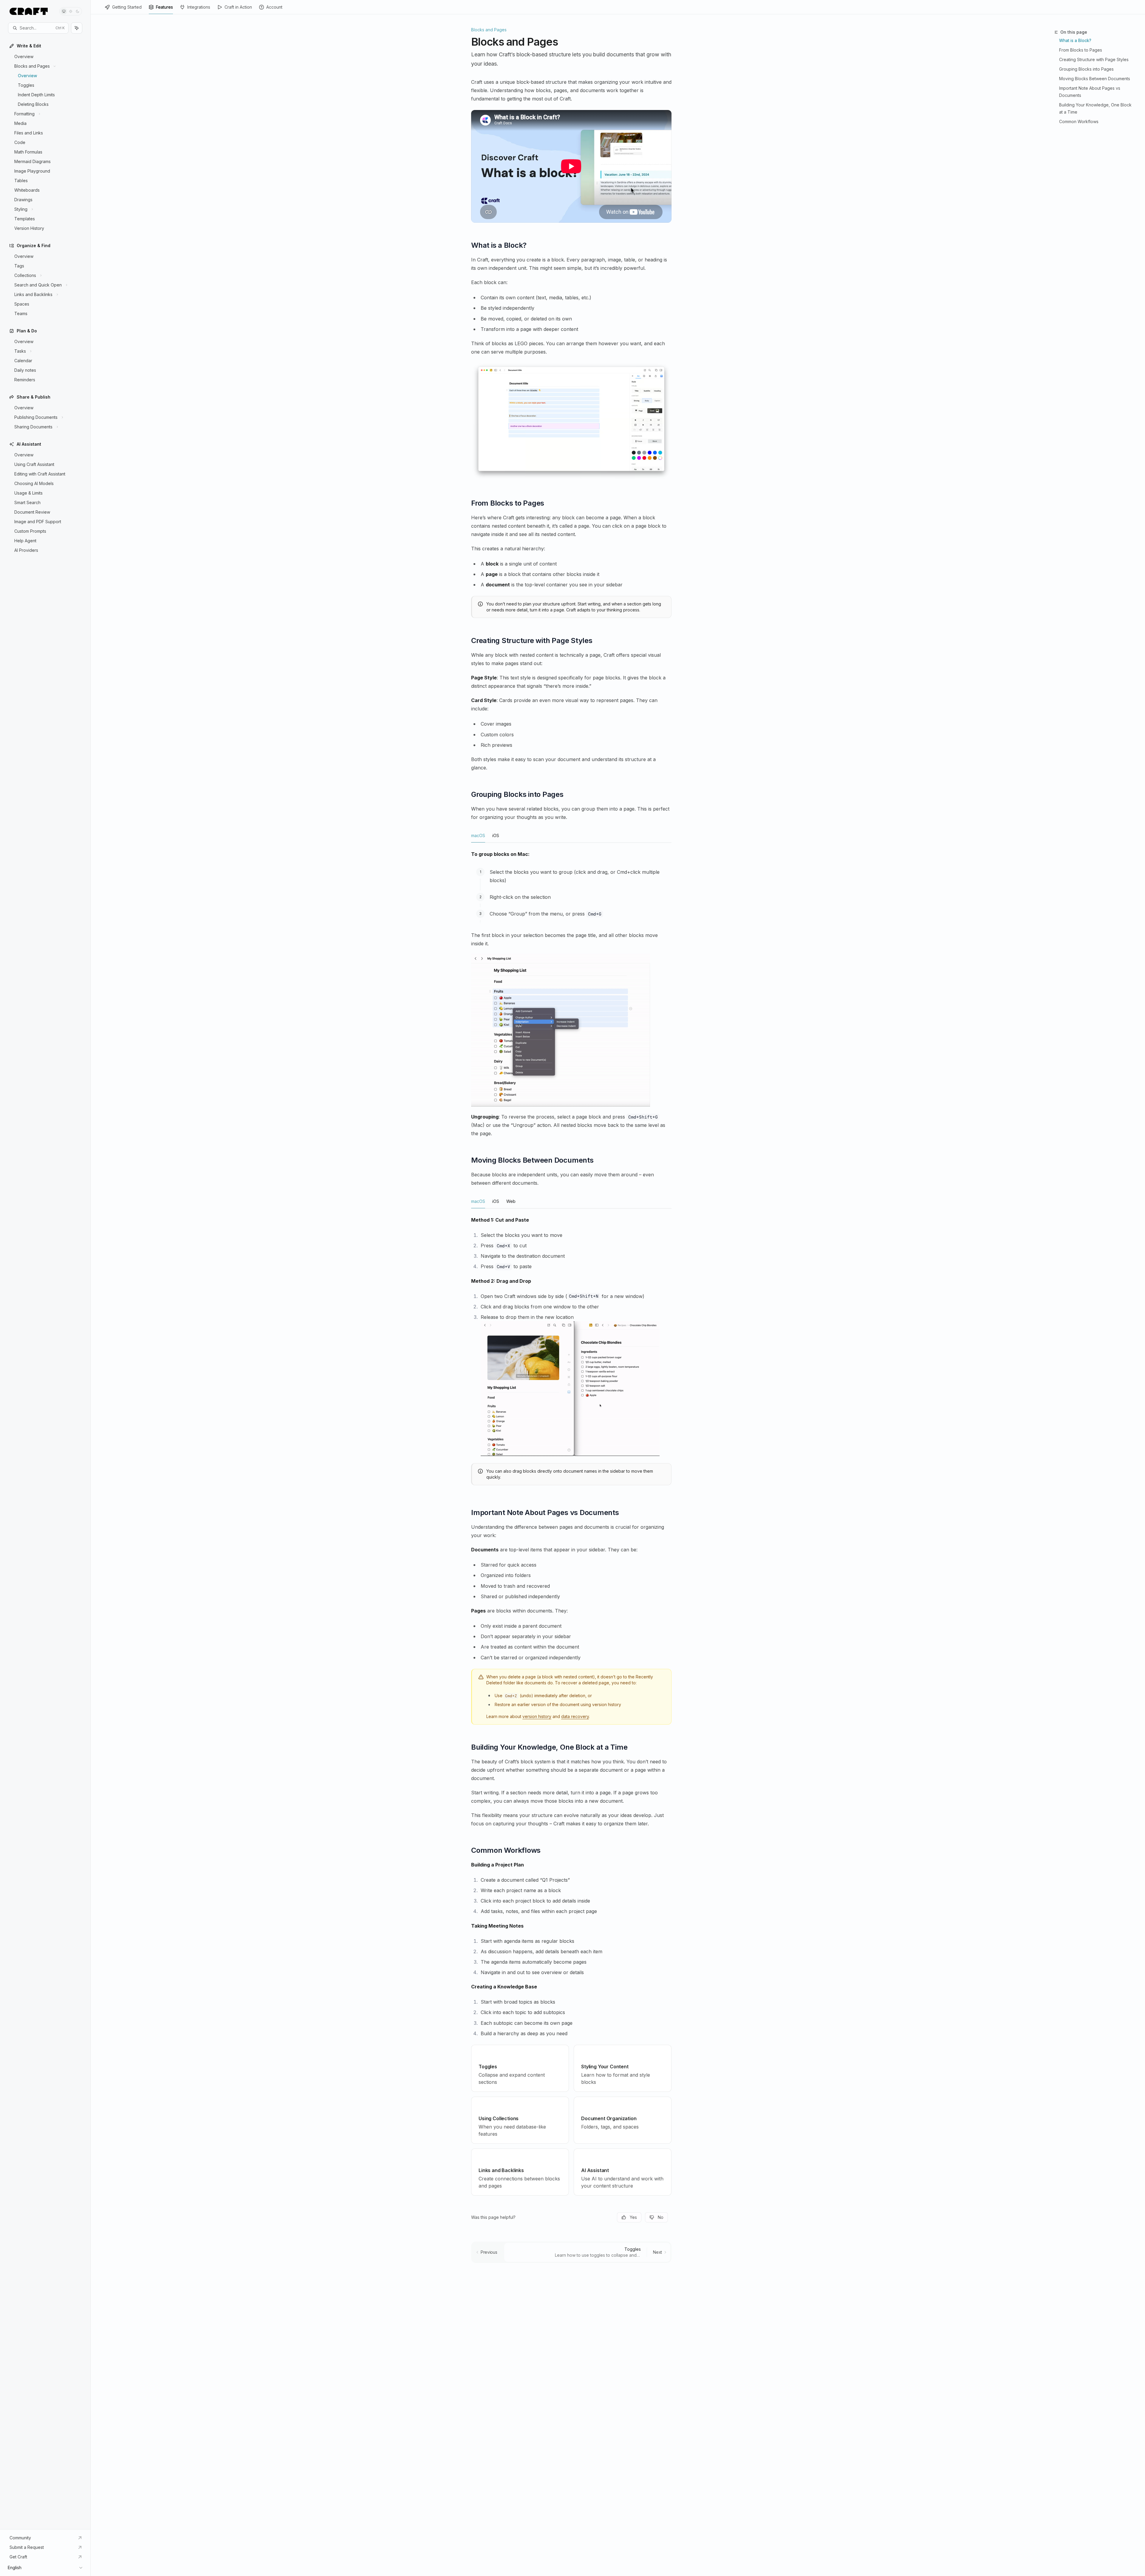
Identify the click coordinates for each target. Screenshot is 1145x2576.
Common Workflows (1079, 121)
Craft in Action (238, 7)
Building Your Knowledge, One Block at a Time (1095, 108)
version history (537, 1716)
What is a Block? (1075, 40)
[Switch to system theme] (64, 11)
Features (164, 7)
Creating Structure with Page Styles (1094, 59)
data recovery (575, 1716)
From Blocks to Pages (1081, 50)
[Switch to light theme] (71, 11)
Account (274, 7)
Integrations (199, 7)
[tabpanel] (571, 978)
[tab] (478, 835)
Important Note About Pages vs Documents (1090, 92)
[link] (520, 2068)
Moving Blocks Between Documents (1095, 79)
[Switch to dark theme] (78, 11)
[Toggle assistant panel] (77, 28)
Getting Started (127, 7)
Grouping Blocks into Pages (1086, 69)
